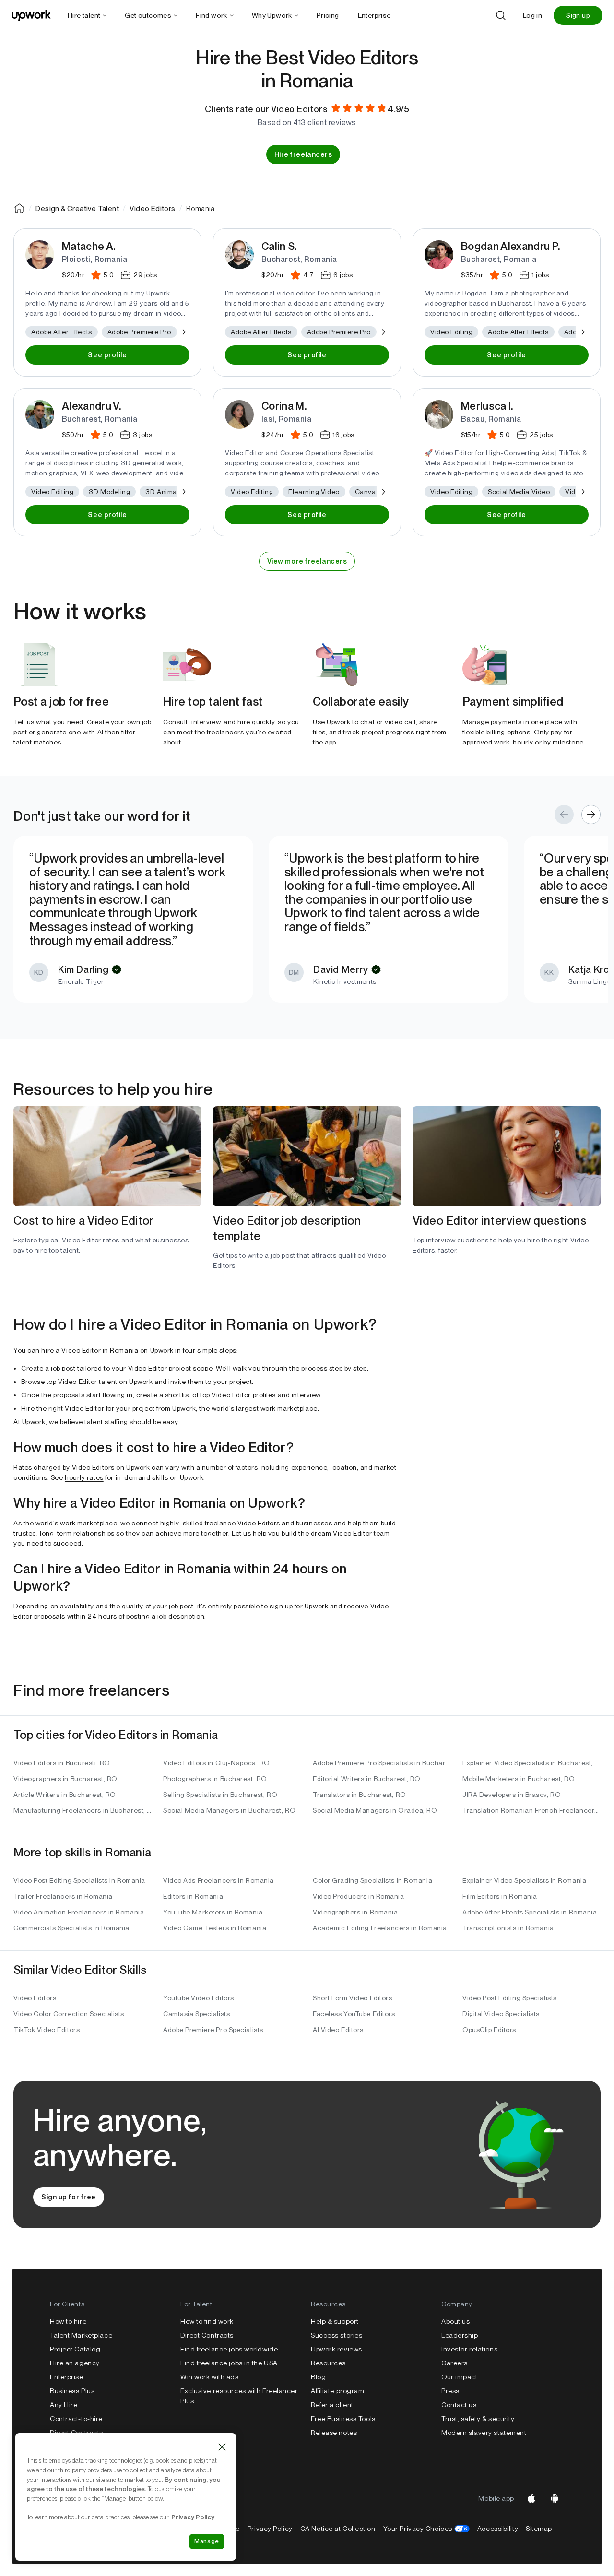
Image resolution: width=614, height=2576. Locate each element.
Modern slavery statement (484, 2433)
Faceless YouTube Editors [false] (354, 2014)
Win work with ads (210, 2377)
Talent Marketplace (81, 2335)
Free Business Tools (343, 2419)
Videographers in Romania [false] (355, 1912)
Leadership (460, 2335)
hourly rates (84, 1477)
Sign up (578, 15)
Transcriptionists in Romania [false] (508, 1928)
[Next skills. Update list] (183, 332)
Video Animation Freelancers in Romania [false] (79, 1912)
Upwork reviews (337, 2349)
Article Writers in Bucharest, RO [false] (65, 1795)
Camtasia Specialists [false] (196, 2014)
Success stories (337, 2335)
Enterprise (67, 2377)
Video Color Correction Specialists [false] (69, 2014)
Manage (207, 2541)
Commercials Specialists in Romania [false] (71, 1928)
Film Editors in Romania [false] (500, 1896)
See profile (107, 355)
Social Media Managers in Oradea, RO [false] (375, 1810)
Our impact (460, 2377)
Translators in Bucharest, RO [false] (360, 1795)
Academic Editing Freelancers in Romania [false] (380, 1928)
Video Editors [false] (35, 1998)
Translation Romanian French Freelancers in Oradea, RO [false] (531, 1810)
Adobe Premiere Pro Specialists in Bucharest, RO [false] (382, 1763)
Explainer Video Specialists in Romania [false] (524, 1880)
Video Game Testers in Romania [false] (215, 1928)
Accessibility (498, 2529)
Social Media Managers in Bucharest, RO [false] (229, 1810)
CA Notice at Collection (338, 2529)
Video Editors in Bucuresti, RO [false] (62, 1763)
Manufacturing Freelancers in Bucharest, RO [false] (83, 1810)
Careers (455, 2363)
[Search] (501, 15)
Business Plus (72, 2391)
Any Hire (64, 2405)
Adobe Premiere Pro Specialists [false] (213, 2030)
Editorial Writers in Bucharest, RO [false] (367, 1779)
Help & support (335, 2321)
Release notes (334, 2433)
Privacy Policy (270, 2529)
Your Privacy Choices (426, 2529)
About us (455, 2321)
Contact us (459, 2405)
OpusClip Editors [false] (489, 2030)
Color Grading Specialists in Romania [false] (372, 1880)
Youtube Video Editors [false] (199, 1998)
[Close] (222, 2447)
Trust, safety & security (478, 2419)
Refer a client (332, 2405)
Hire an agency (75, 2363)
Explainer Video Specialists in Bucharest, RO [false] (531, 1763)
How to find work (207, 2321)
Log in (532, 15)
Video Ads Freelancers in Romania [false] (218, 1880)
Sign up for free (69, 2197)
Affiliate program (338, 2391)
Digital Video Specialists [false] (501, 2014)
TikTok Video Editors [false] (47, 2030)
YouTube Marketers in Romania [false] (213, 1912)
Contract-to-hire (76, 2419)
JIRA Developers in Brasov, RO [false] (512, 1795)
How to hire (68, 2321)
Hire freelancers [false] (303, 154)
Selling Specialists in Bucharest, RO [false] (220, 1795)
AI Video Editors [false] (338, 2030)
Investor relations (469, 2349)
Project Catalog (75, 2349)
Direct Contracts (77, 2433)
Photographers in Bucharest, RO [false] (215, 1779)
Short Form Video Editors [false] (352, 1998)
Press (450, 2391)
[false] (19, 208)
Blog (318, 2377)
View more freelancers (307, 561)
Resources (328, 2363)
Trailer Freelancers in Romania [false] (63, 1896)
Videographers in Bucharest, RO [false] (65, 1779)
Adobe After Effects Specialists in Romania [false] (530, 1912)
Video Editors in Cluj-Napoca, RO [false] (217, 1763)
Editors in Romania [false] (193, 1896)
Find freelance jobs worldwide (229, 2349)
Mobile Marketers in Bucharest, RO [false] (519, 1779)
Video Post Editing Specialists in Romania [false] (79, 1880)
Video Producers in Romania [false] (359, 1896)
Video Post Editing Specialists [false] (510, 1998)
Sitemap (539, 2529)
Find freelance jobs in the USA (229, 2363)
